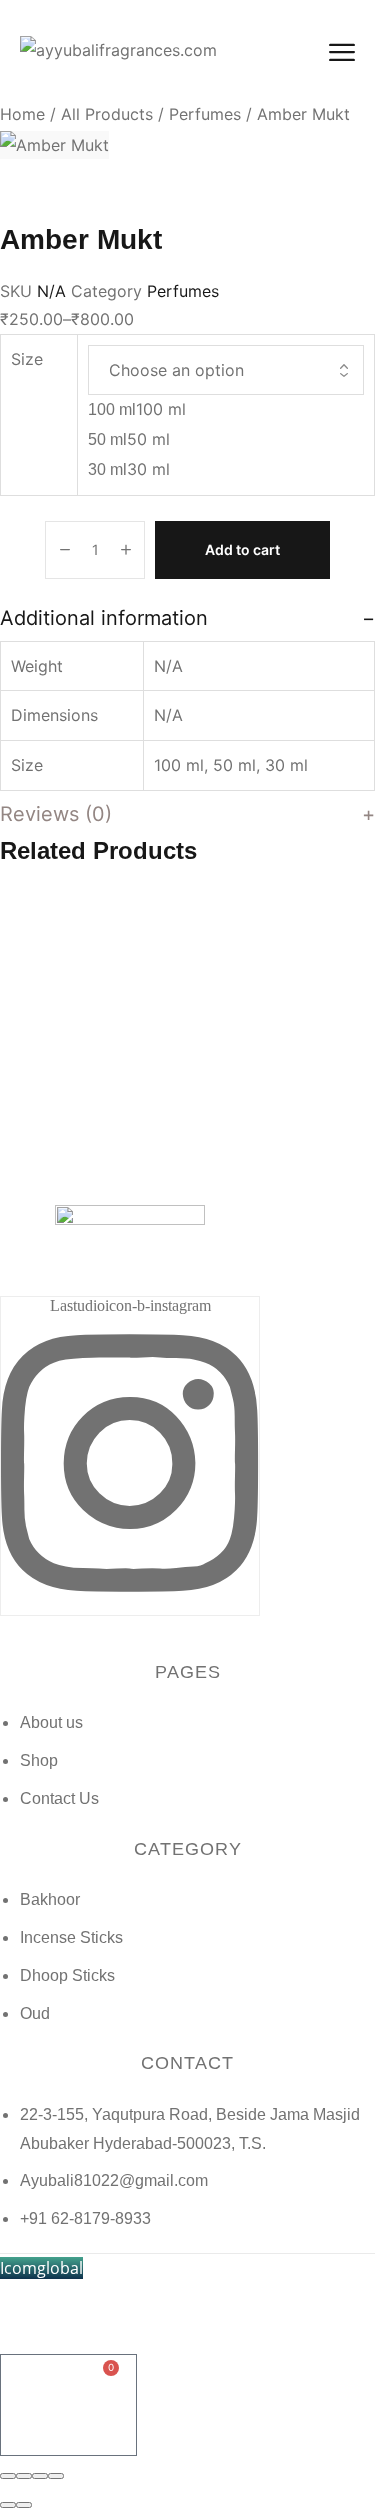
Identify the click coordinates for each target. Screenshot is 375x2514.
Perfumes (205, 114)
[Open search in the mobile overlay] (188, 2291)
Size (27, 359)
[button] (41, 2268)
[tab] (187, 618)
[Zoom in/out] (56, 2476)
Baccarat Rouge (102, 1127)
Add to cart (242, 549)
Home (22, 114)
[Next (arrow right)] (24, 2505)
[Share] (24, 2476)
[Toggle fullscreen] (40, 2476)
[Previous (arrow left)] (8, 2505)
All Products (107, 114)
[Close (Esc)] (8, 2476)
